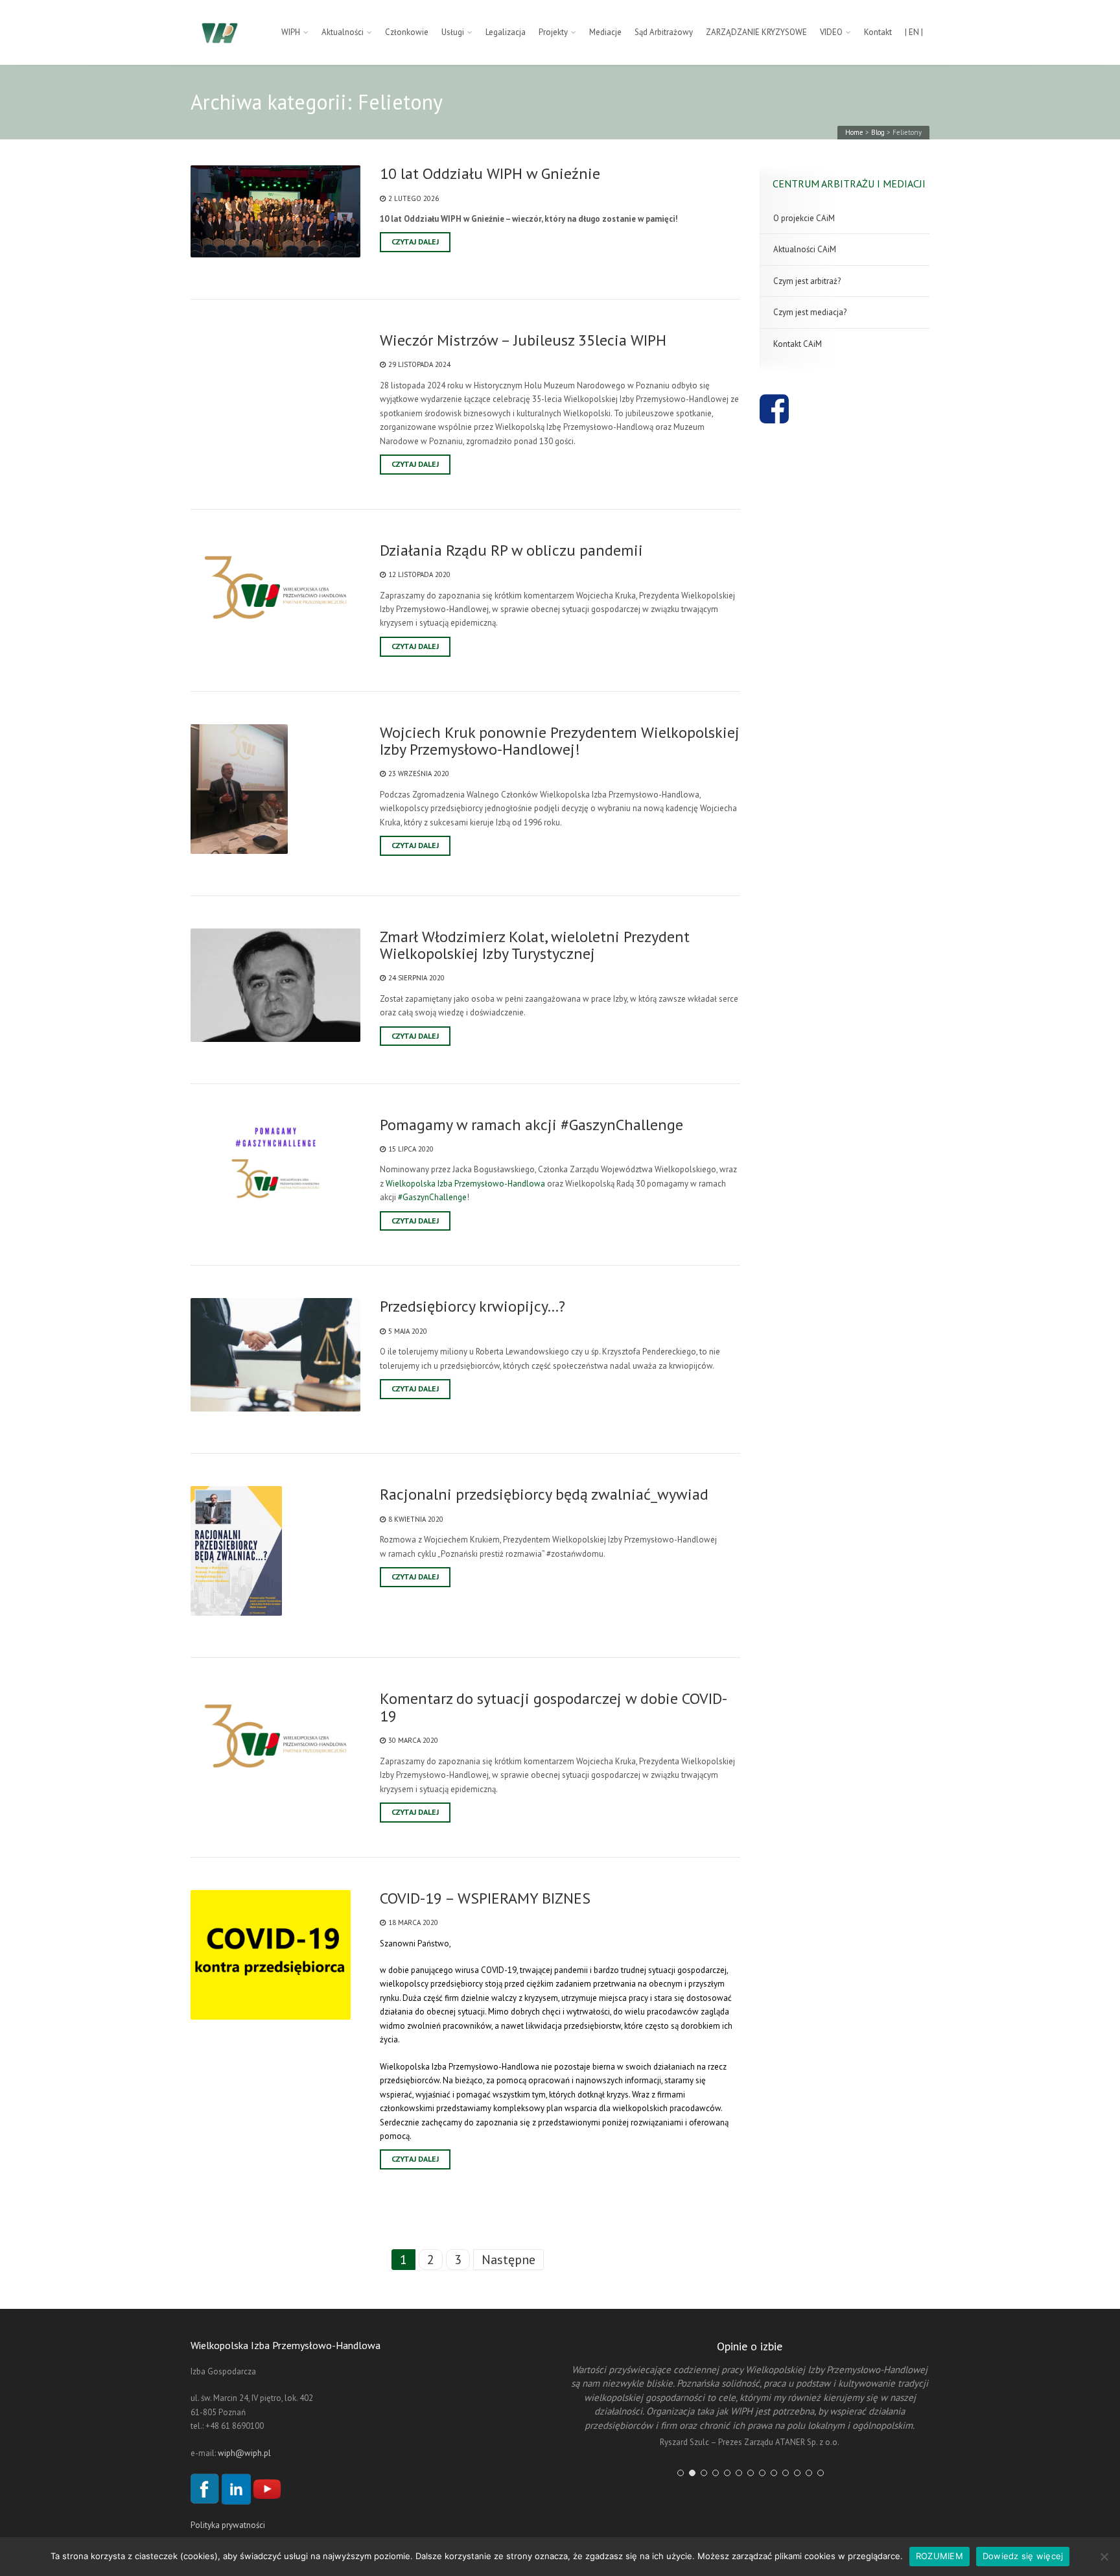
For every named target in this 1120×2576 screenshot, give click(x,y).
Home (854, 132)
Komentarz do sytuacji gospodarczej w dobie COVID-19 (554, 1707)
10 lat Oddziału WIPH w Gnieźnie (490, 174)
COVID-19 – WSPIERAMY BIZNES (485, 1898)
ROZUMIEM (939, 2556)
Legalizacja (506, 32)
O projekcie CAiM (804, 218)
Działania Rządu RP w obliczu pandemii (511, 550)
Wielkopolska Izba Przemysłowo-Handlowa (465, 1184)
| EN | (914, 32)
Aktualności (343, 32)
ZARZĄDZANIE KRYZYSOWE (756, 32)
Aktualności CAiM (805, 249)
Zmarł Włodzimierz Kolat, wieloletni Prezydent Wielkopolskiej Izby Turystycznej (535, 946)
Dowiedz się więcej (1023, 2556)
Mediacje (605, 32)
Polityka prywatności (228, 2525)
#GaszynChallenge (432, 1197)
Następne (508, 2260)
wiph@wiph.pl (244, 2453)
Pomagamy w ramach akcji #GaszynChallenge (531, 1125)
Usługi (453, 32)
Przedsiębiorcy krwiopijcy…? (472, 1306)
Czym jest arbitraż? (807, 281)
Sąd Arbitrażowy (664, 32)
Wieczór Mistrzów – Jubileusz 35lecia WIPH (523, 340)
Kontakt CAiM (798, 344)
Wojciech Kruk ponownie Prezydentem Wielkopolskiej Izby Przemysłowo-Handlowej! (560, 741)
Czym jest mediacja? (810, 312)
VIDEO (831, 32)
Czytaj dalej (415, 242)
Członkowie (407, 32)
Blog (878, 132)
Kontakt (878, 32)
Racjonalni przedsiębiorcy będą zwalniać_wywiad (544, 1495)
